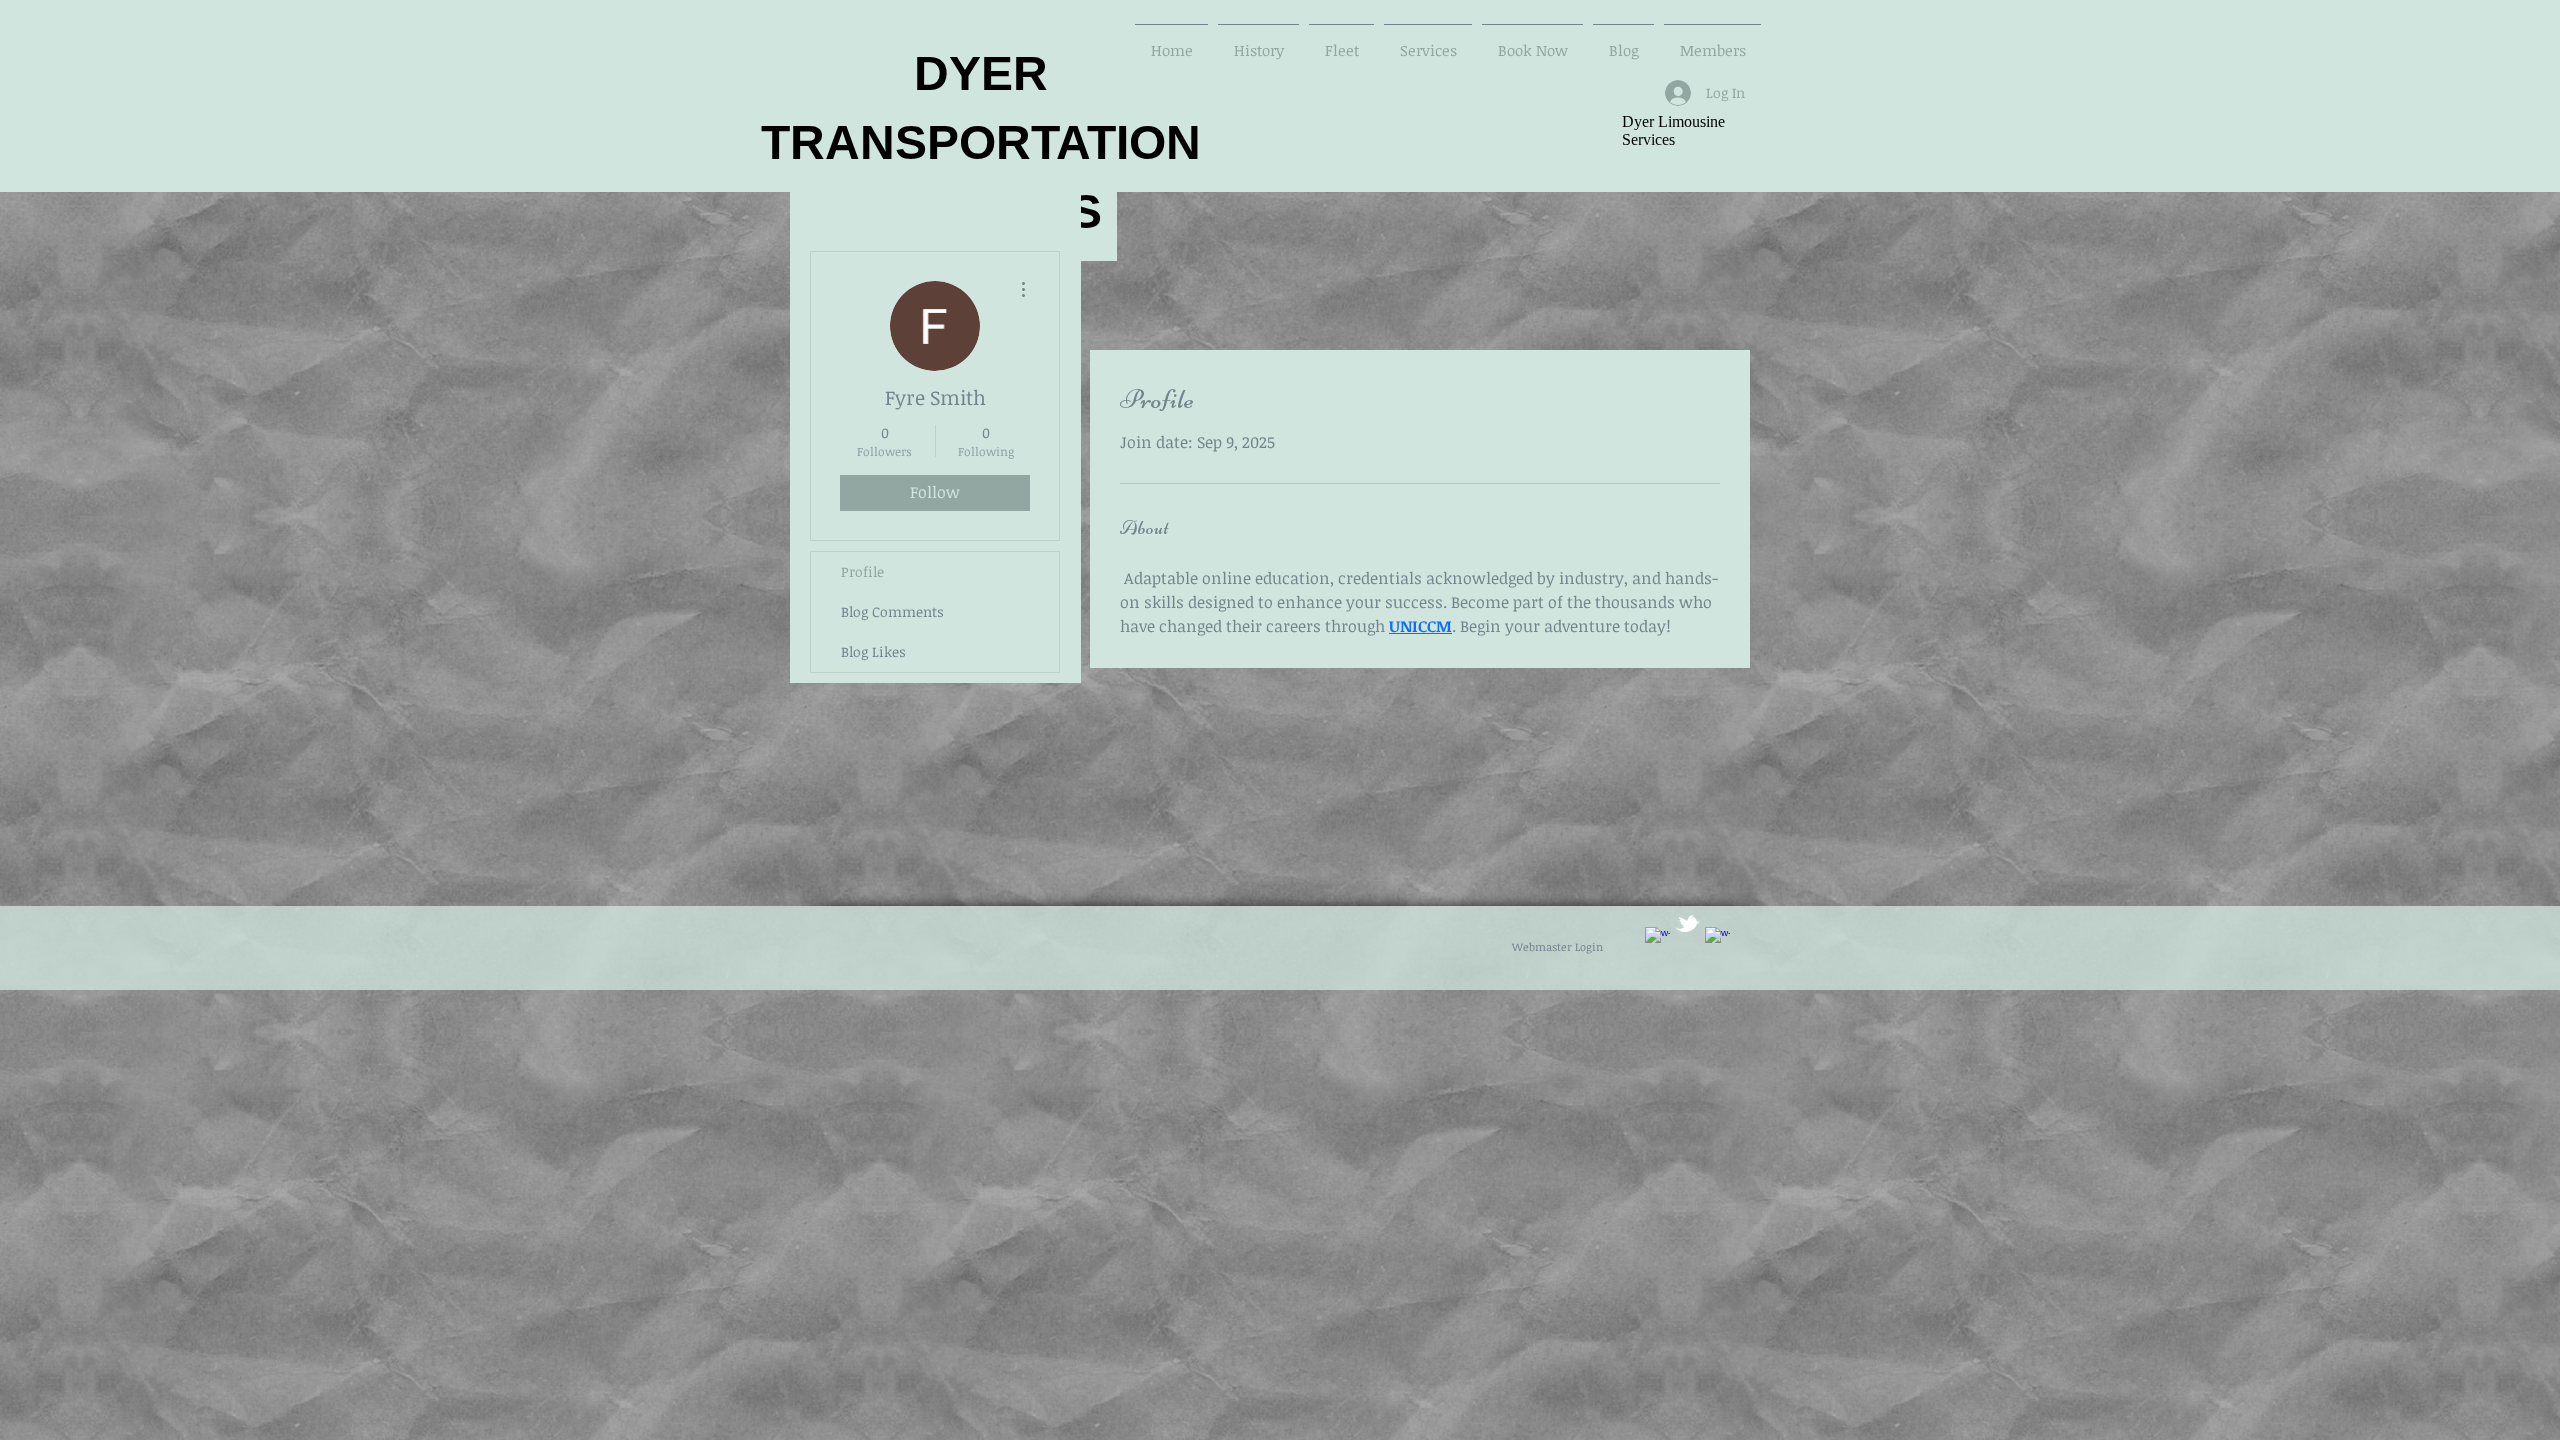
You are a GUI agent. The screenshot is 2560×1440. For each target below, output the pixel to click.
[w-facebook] (1657, 939)
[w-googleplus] (1717, 939)
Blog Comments (892, 611)
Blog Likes (873, 651)
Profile (862, 571)
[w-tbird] (1687, 923)
